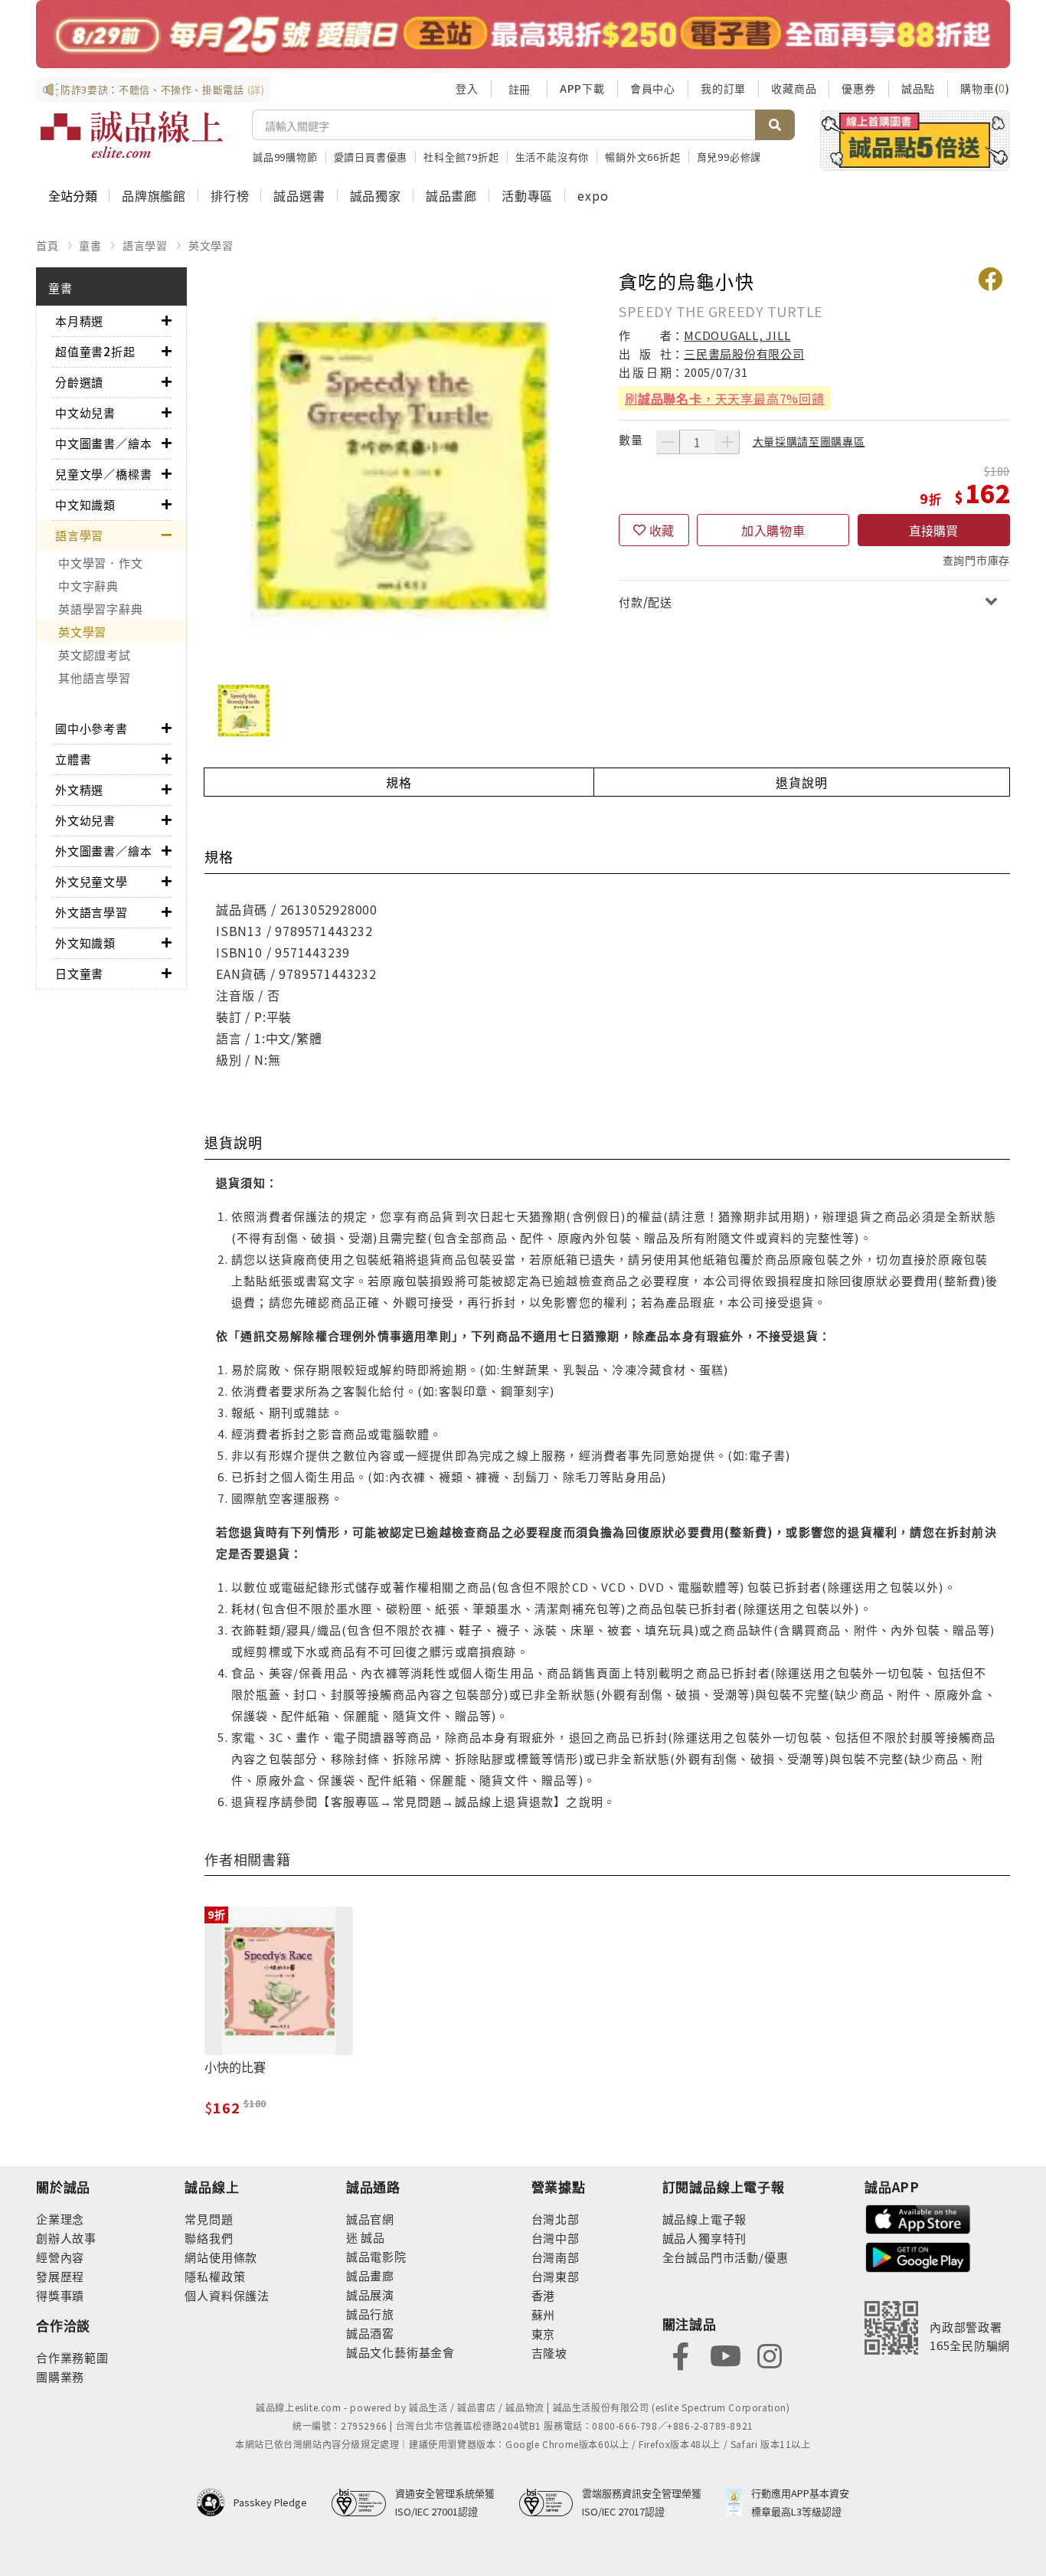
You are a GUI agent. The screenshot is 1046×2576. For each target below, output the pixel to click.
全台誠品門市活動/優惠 (726, 2257)
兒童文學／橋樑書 (103, 474)
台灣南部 (556, 2257)
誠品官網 (370, 2219)
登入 (467, 88)
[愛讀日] (523, 34)
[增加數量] (727, 442)
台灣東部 (556, 2276)
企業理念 (60, 2219)
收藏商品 (794, 88)
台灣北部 (556, 2219)
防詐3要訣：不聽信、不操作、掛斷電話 (163, 89)
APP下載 (582, 88)
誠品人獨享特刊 (705, 2238)
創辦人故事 (66, 2238)
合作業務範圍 (72, 2357)
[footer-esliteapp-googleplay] (918, 2255)
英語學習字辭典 (100, 609)
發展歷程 (60, 2276)
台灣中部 (556, 2238)
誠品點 (918, 88)
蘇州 (544, 2314)
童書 (90, 245)
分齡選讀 (79, 382)
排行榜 (230, 195)
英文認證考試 (95, 655)
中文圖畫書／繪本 (103, 443)
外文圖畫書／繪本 (103, 851)
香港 (544, 2295)
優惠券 (858, 88)
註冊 (519, 89)
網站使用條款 (221, 2257)
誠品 (372, 2237)
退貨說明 (801, 782)
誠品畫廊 (451, 195)
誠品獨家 (376, 195)
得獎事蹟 (60, 2295)
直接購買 (933, 530)
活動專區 (527, 195)
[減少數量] (668, 442)
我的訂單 (723, 88)
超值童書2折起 (95, 351)
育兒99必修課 (729, 157)
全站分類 (73, 195)
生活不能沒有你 (552, 157)
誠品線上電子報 (705, 2219)
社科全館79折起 (461, 157)
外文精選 (79, 789)
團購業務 (60, 2376)
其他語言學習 (95, 678)
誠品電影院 (376, 2256)
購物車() (985, 88)
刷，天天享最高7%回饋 (725, 398)
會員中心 (653, 88)
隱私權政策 (215, 2276)
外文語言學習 (92, 912)
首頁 (47, 245)
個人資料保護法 (227, 2295)
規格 (399, 782)
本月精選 (79, 321)
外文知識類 (85, 943)
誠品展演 (370, 2295)
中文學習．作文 (100, 563)
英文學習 (211, 245)
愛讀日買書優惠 (371, 157)
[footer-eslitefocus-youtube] (725, 2354)
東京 (544, 2334)
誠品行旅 (370, 2314)
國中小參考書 (92, 728)
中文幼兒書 (85, 412)
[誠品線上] (132, 135)
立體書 (73, 759)
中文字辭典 (88, 586)
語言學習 (145, 245)
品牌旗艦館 (154, 195)
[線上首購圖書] (915, 140)
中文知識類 (85, 504)
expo (593, 195)
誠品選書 (299, 195)
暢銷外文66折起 (642, 157)
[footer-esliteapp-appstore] (918, 2218)
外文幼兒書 (85, 820)
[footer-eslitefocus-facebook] (681, 2354)
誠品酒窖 (370, 2333)
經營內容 (60, 2257)
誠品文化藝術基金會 (400, 2352)
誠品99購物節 (285, 157)
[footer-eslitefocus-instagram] (770, 2354)
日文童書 (79, 973)
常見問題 (209, 2219)
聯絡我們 (209, 2238)
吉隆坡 (549, 2353)
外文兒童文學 (92, 881)
